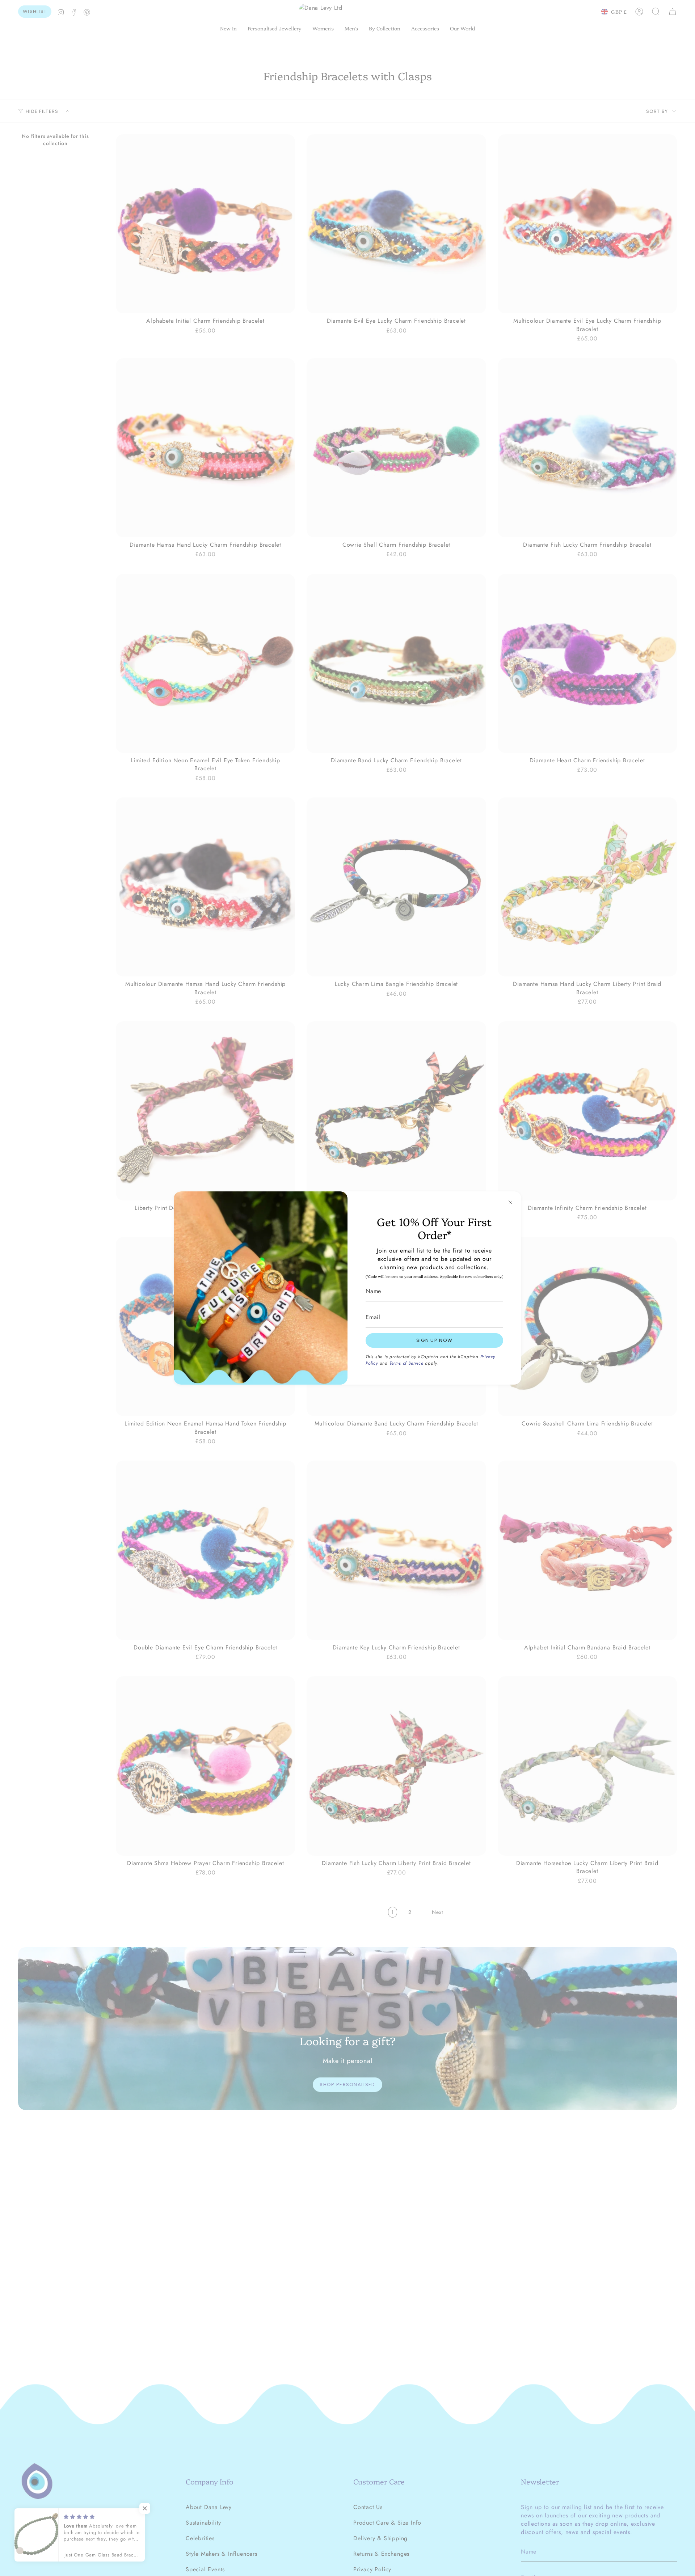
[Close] (510, 1202)
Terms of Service (407, 1363)
